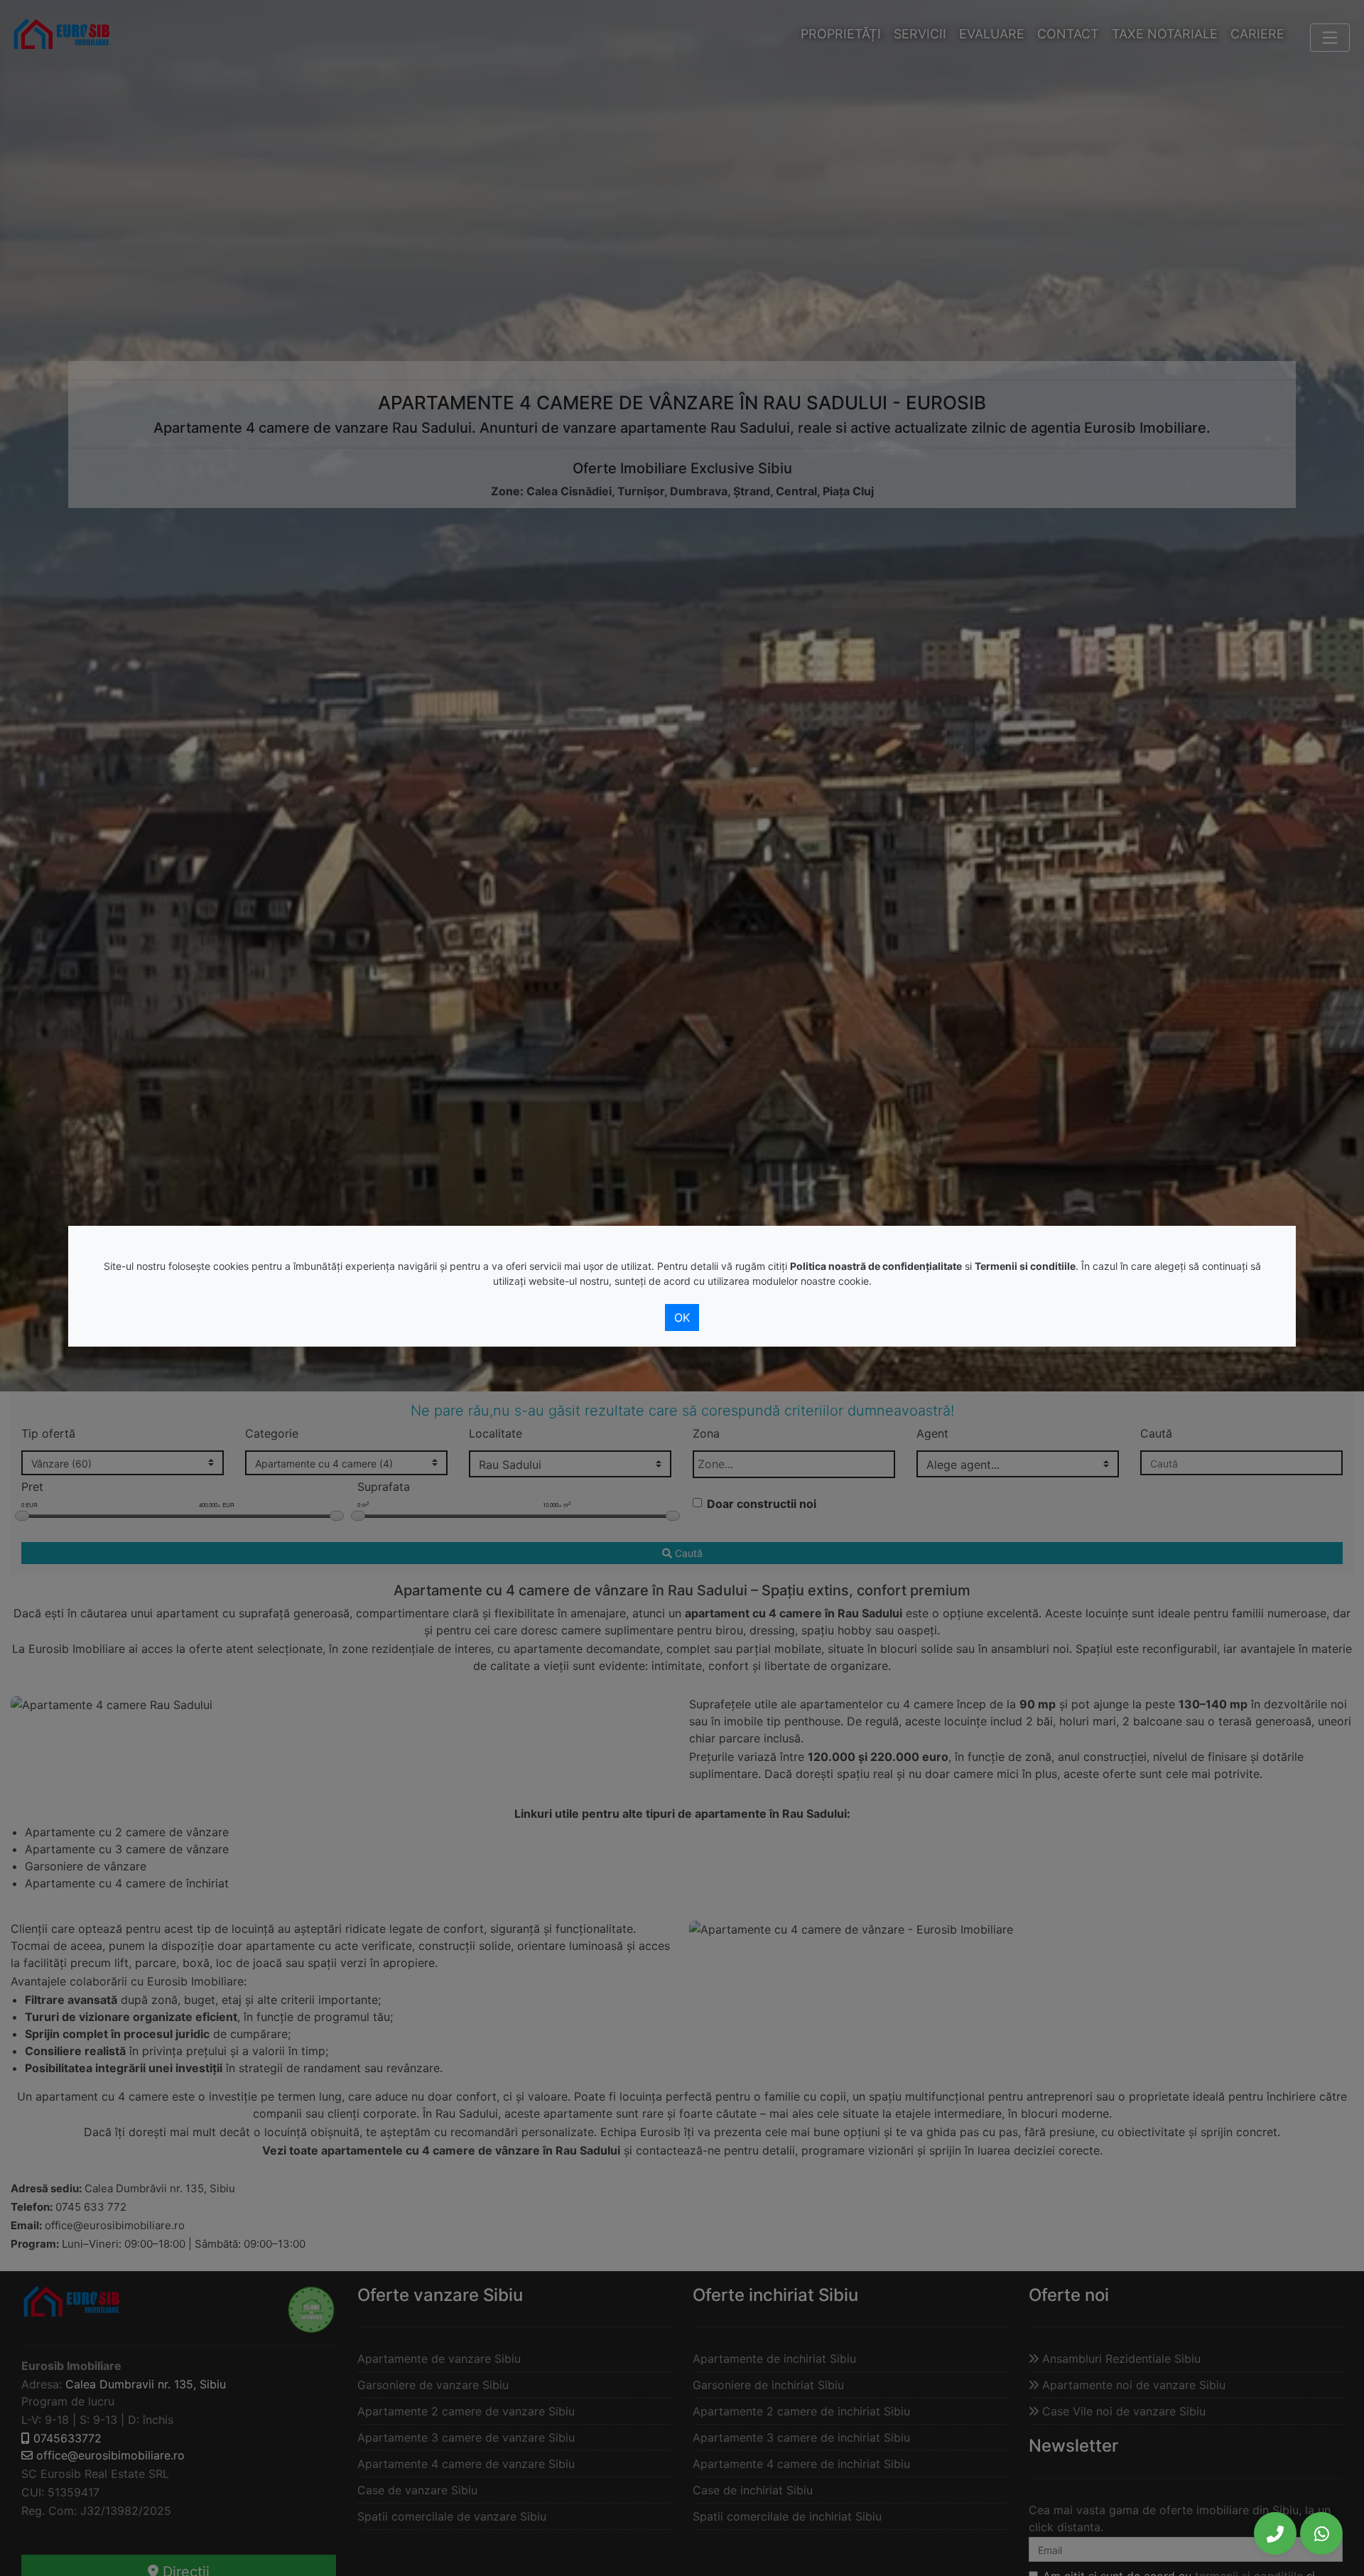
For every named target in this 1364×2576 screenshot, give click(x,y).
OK (682, 1317)
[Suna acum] (1275, 2533)
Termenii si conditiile (1025, 1266)
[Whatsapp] (1321, 2533)
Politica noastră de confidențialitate (876, 1266)
